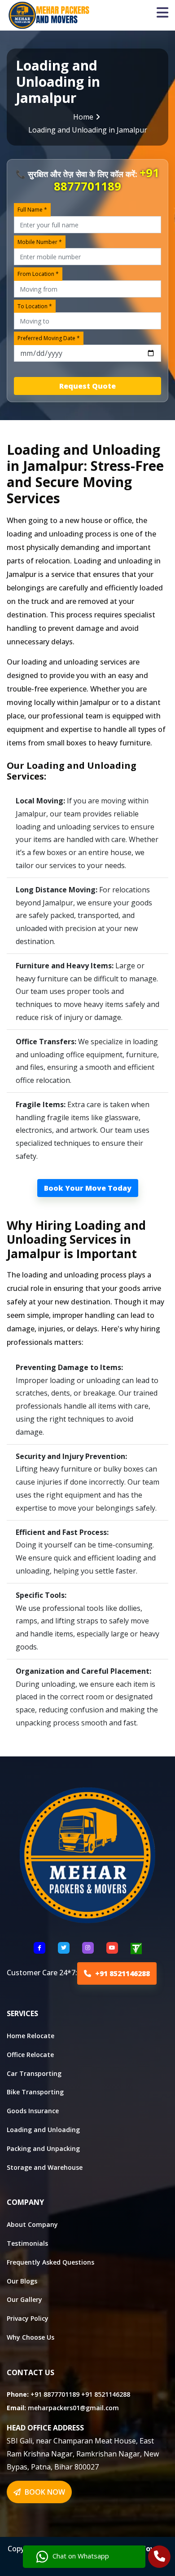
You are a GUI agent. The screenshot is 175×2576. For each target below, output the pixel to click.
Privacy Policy (28, 2318)
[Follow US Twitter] (64, 1948)
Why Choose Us (31, 2337)
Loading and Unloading (43, 2130)
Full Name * (32, 210)
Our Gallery (24, 2299)
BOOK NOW (44, 2492)
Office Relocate (30, 2055)
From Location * (38, 274)
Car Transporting (34, 2073)
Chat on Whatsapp (81, 2556)
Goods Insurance (33, 2111)
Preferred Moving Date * (49, 338)
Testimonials (27, 2243)
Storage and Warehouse (45, 2167)
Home (83, 117)
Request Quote (87, 386)
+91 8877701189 (107, 180)
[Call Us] (160, 2558)
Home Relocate (31, 2036)
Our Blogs (22, 2281)
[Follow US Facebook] (39, 1948)
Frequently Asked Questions (50, 2262)
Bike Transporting (35, 2092)
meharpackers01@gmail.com (73, 2408)
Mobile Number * (40, 242)
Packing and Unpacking (43, 2148)
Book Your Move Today (88, 1188)
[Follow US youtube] (112, 1948)
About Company (32, 2224)
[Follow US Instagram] (88, 1948)
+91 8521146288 (122, 1973)
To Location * (35, 306)
